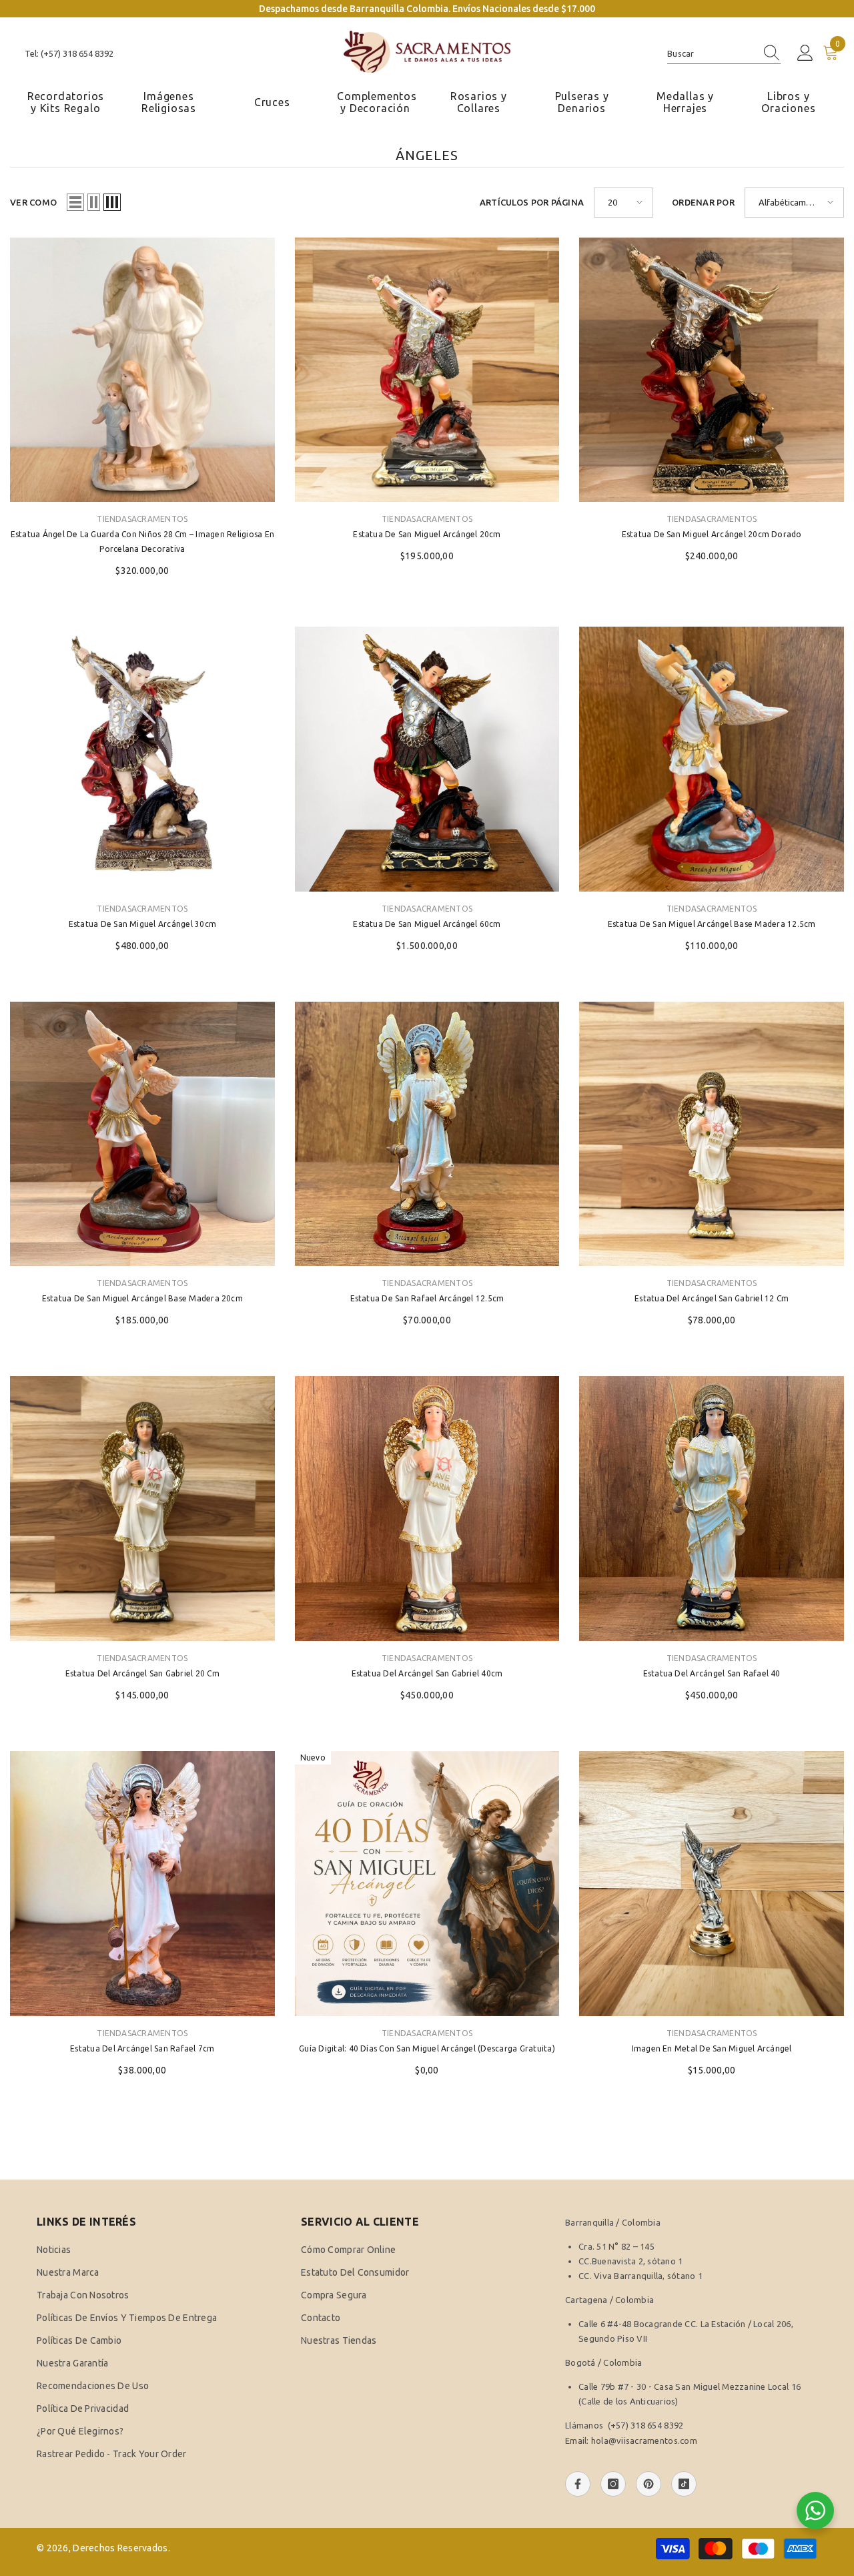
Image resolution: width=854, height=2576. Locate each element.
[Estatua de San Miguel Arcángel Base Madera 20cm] (142, 1134)
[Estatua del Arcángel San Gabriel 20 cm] (142, 1509)
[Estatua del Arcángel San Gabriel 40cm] (427, 1509)
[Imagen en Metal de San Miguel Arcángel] (712, 1884)
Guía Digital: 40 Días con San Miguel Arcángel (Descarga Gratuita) (427, 2048)
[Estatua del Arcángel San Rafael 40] (712, 1509)
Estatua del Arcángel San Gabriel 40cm (427, 1673)
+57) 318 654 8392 (647, 2425)
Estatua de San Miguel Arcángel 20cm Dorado (712, 534)
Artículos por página (532, 202)
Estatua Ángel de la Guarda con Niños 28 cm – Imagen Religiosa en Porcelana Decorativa (142, 542)
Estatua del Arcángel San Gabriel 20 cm (142, 1673)
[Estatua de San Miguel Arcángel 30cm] (142, 759)
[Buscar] (724, 54)
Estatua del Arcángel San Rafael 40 (712, 1673)
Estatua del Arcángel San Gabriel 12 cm (712, 1298)
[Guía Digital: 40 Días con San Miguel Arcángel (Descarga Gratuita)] (427, 1884)
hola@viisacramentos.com (644, 2441)
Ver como (33, 202)
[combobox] (711, 53)
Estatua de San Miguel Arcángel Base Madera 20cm (142, 1298)
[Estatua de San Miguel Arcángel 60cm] (427, 759)
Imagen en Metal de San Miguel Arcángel (712, 2048)
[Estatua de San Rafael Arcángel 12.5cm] (427, 1134)
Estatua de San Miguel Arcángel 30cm (142, 924)
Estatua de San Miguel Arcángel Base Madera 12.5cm (712, 924)
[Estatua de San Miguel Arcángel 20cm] (427, 370)
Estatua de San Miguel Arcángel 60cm (427, 924)
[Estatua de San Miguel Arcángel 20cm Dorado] (712, 370)
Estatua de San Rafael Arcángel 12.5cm (427, 1298)
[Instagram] (613, 2484)
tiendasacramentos (142, 519)
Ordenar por (703, 202)
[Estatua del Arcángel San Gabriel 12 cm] (712, 1134)
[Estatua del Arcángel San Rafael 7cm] (142, 1884)
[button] (75, 202)
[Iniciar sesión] (805, 53)
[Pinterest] (649, 2484)
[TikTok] (684, 2484)
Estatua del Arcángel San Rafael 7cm (142, 2048)
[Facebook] (578, 2484)
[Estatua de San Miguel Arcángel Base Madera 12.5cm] (712, 759)
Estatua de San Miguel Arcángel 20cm (427, 534)
